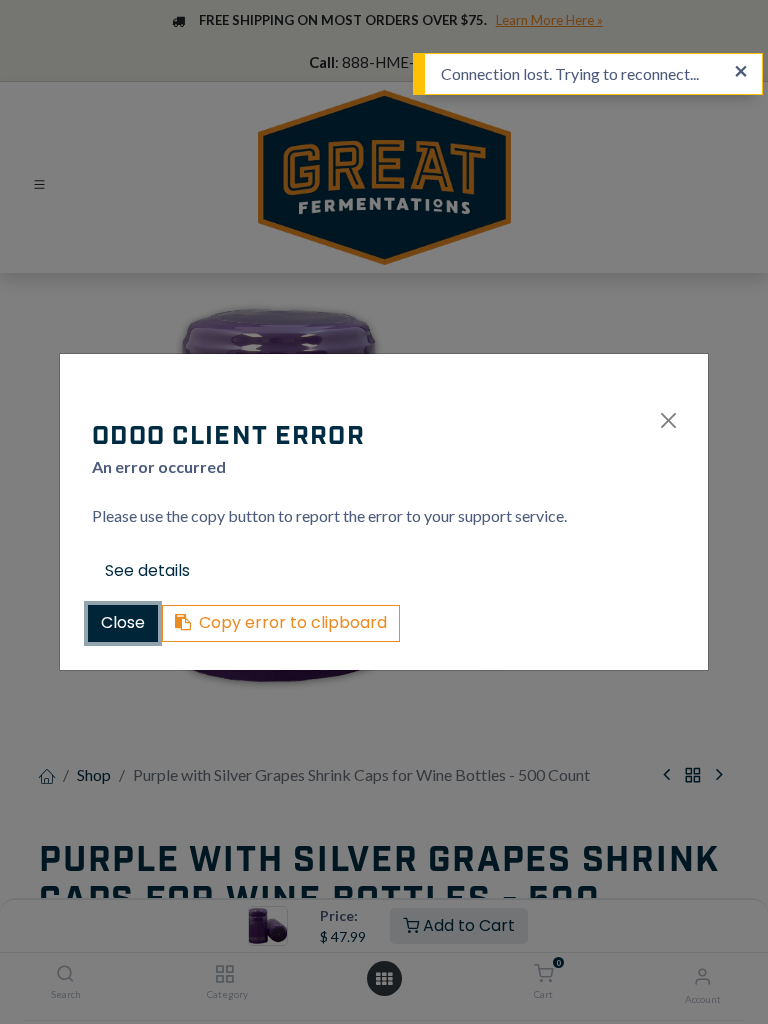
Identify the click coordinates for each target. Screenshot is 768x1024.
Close (123, 622)
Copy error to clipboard (293, 622)
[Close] (668, 420)
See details (147, 570)
